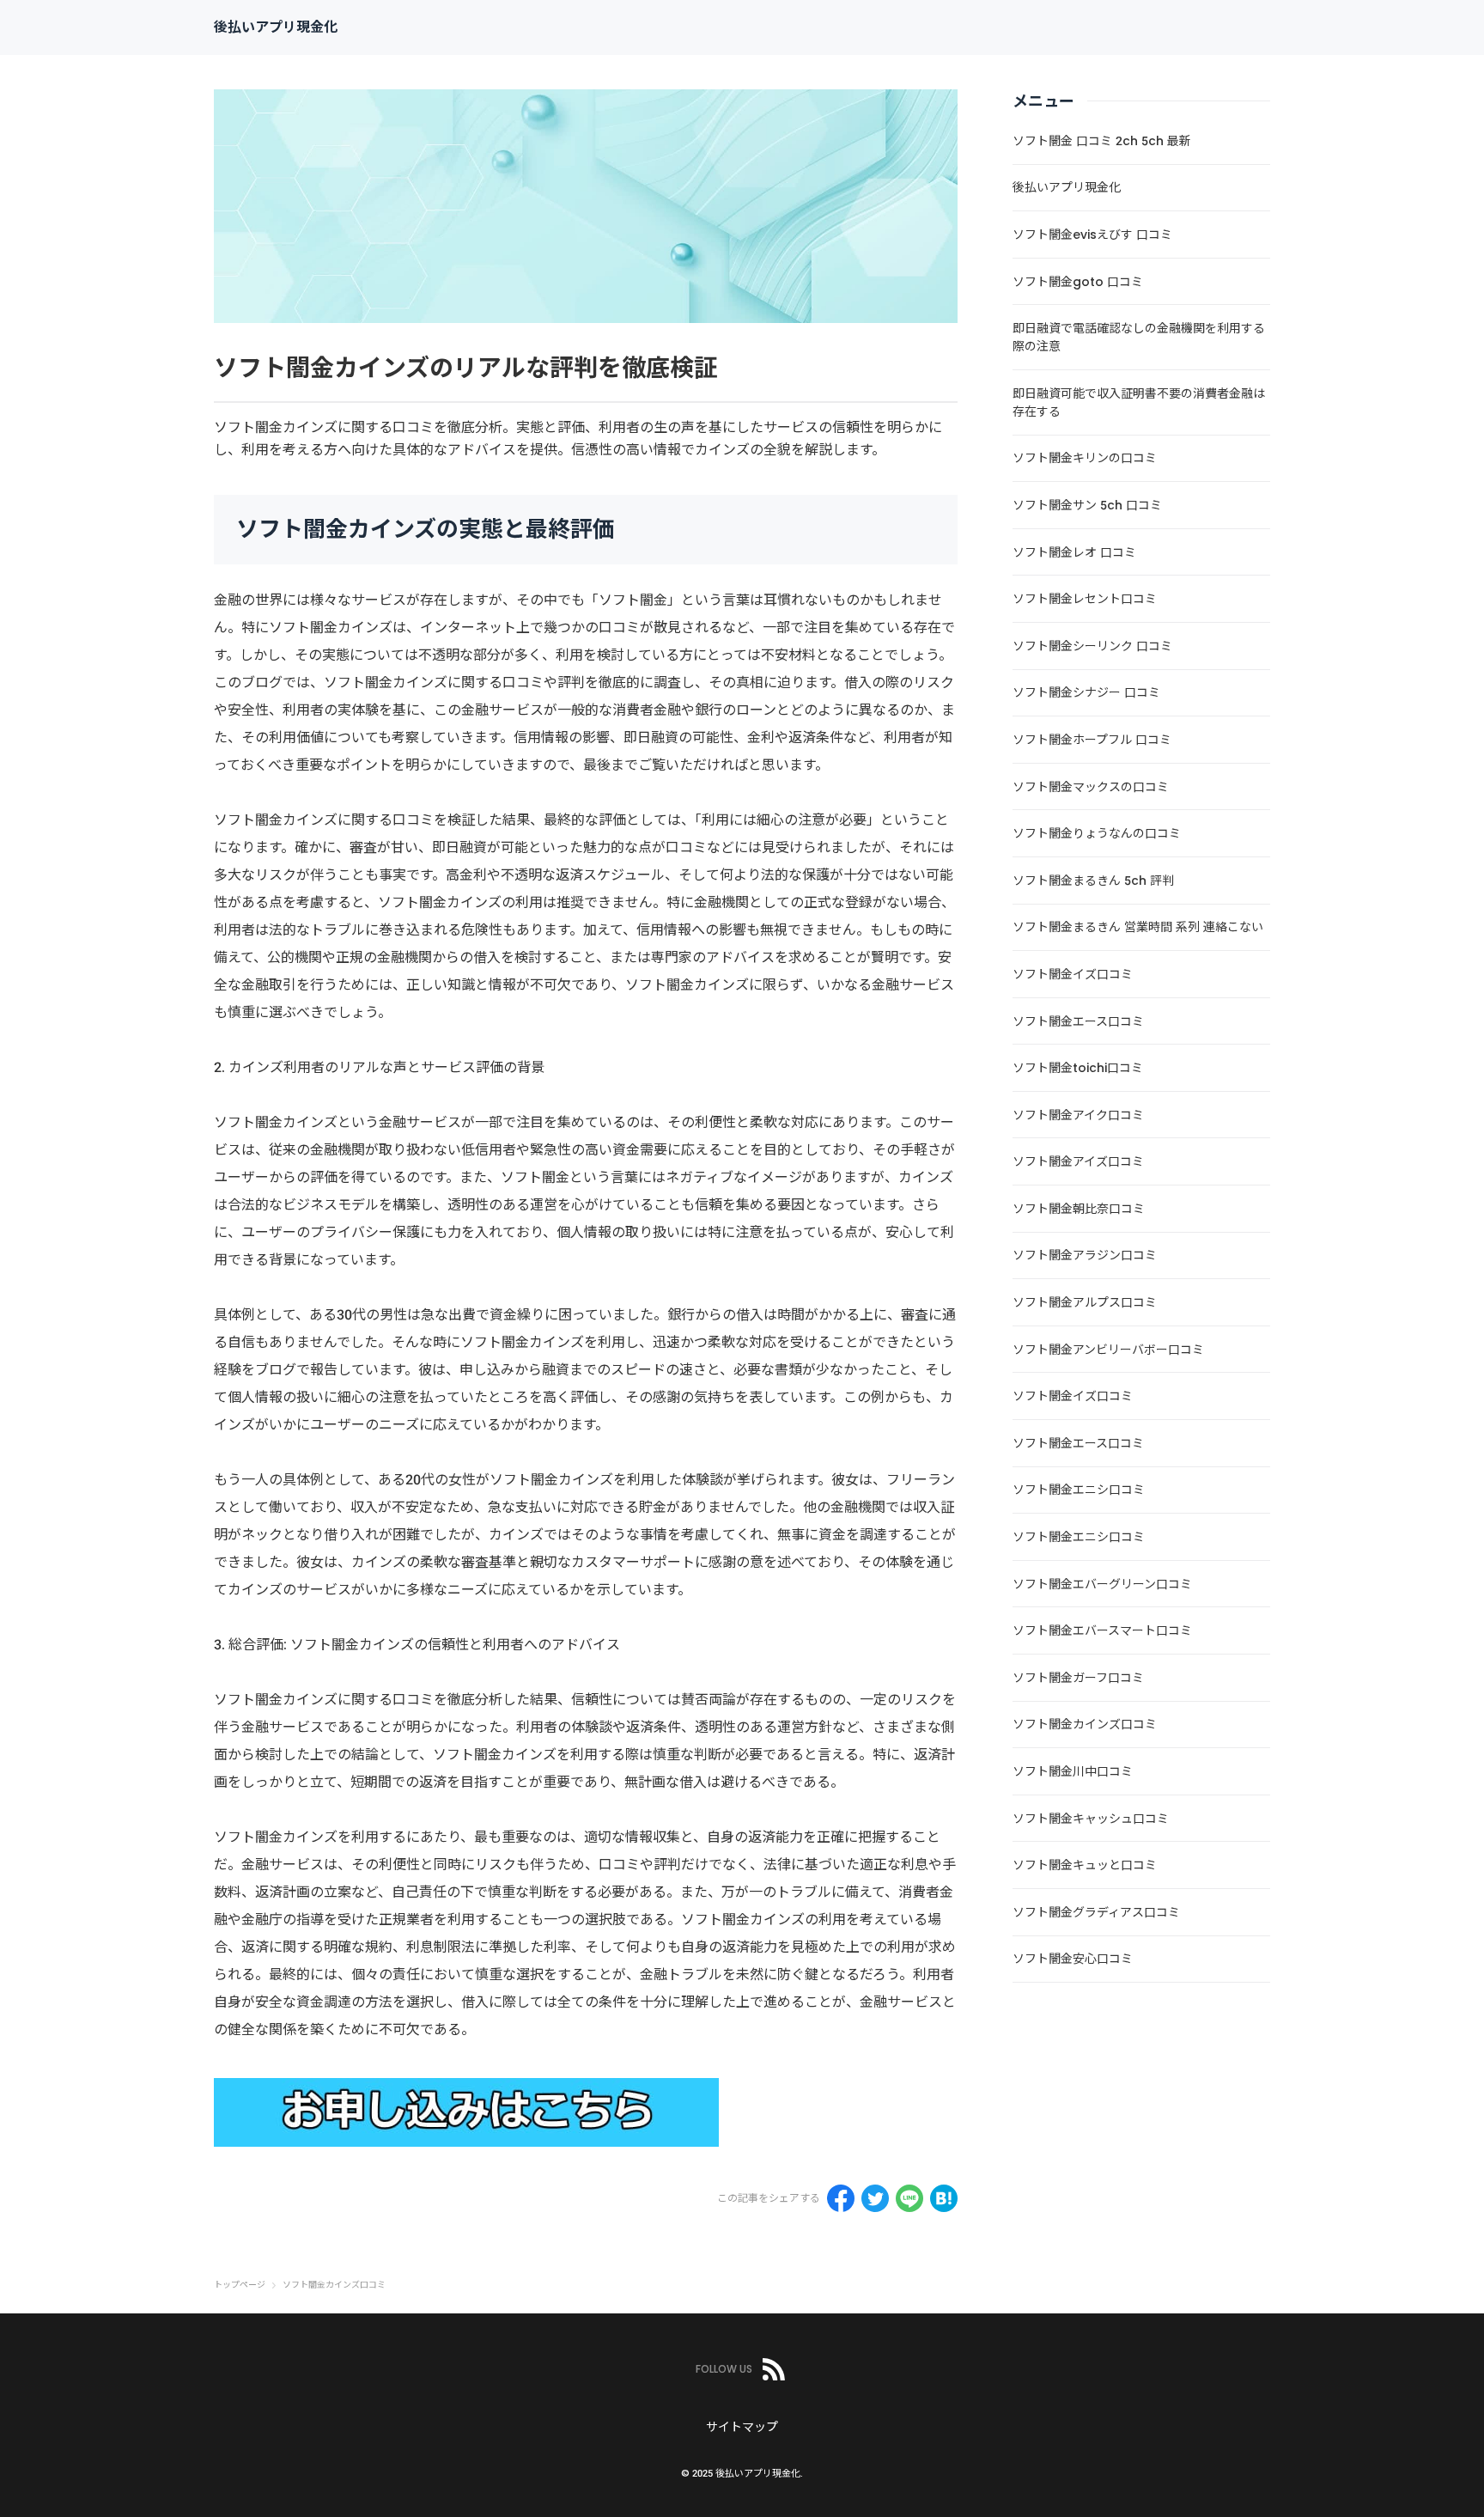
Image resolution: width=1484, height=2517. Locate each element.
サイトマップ (742, 2427)
